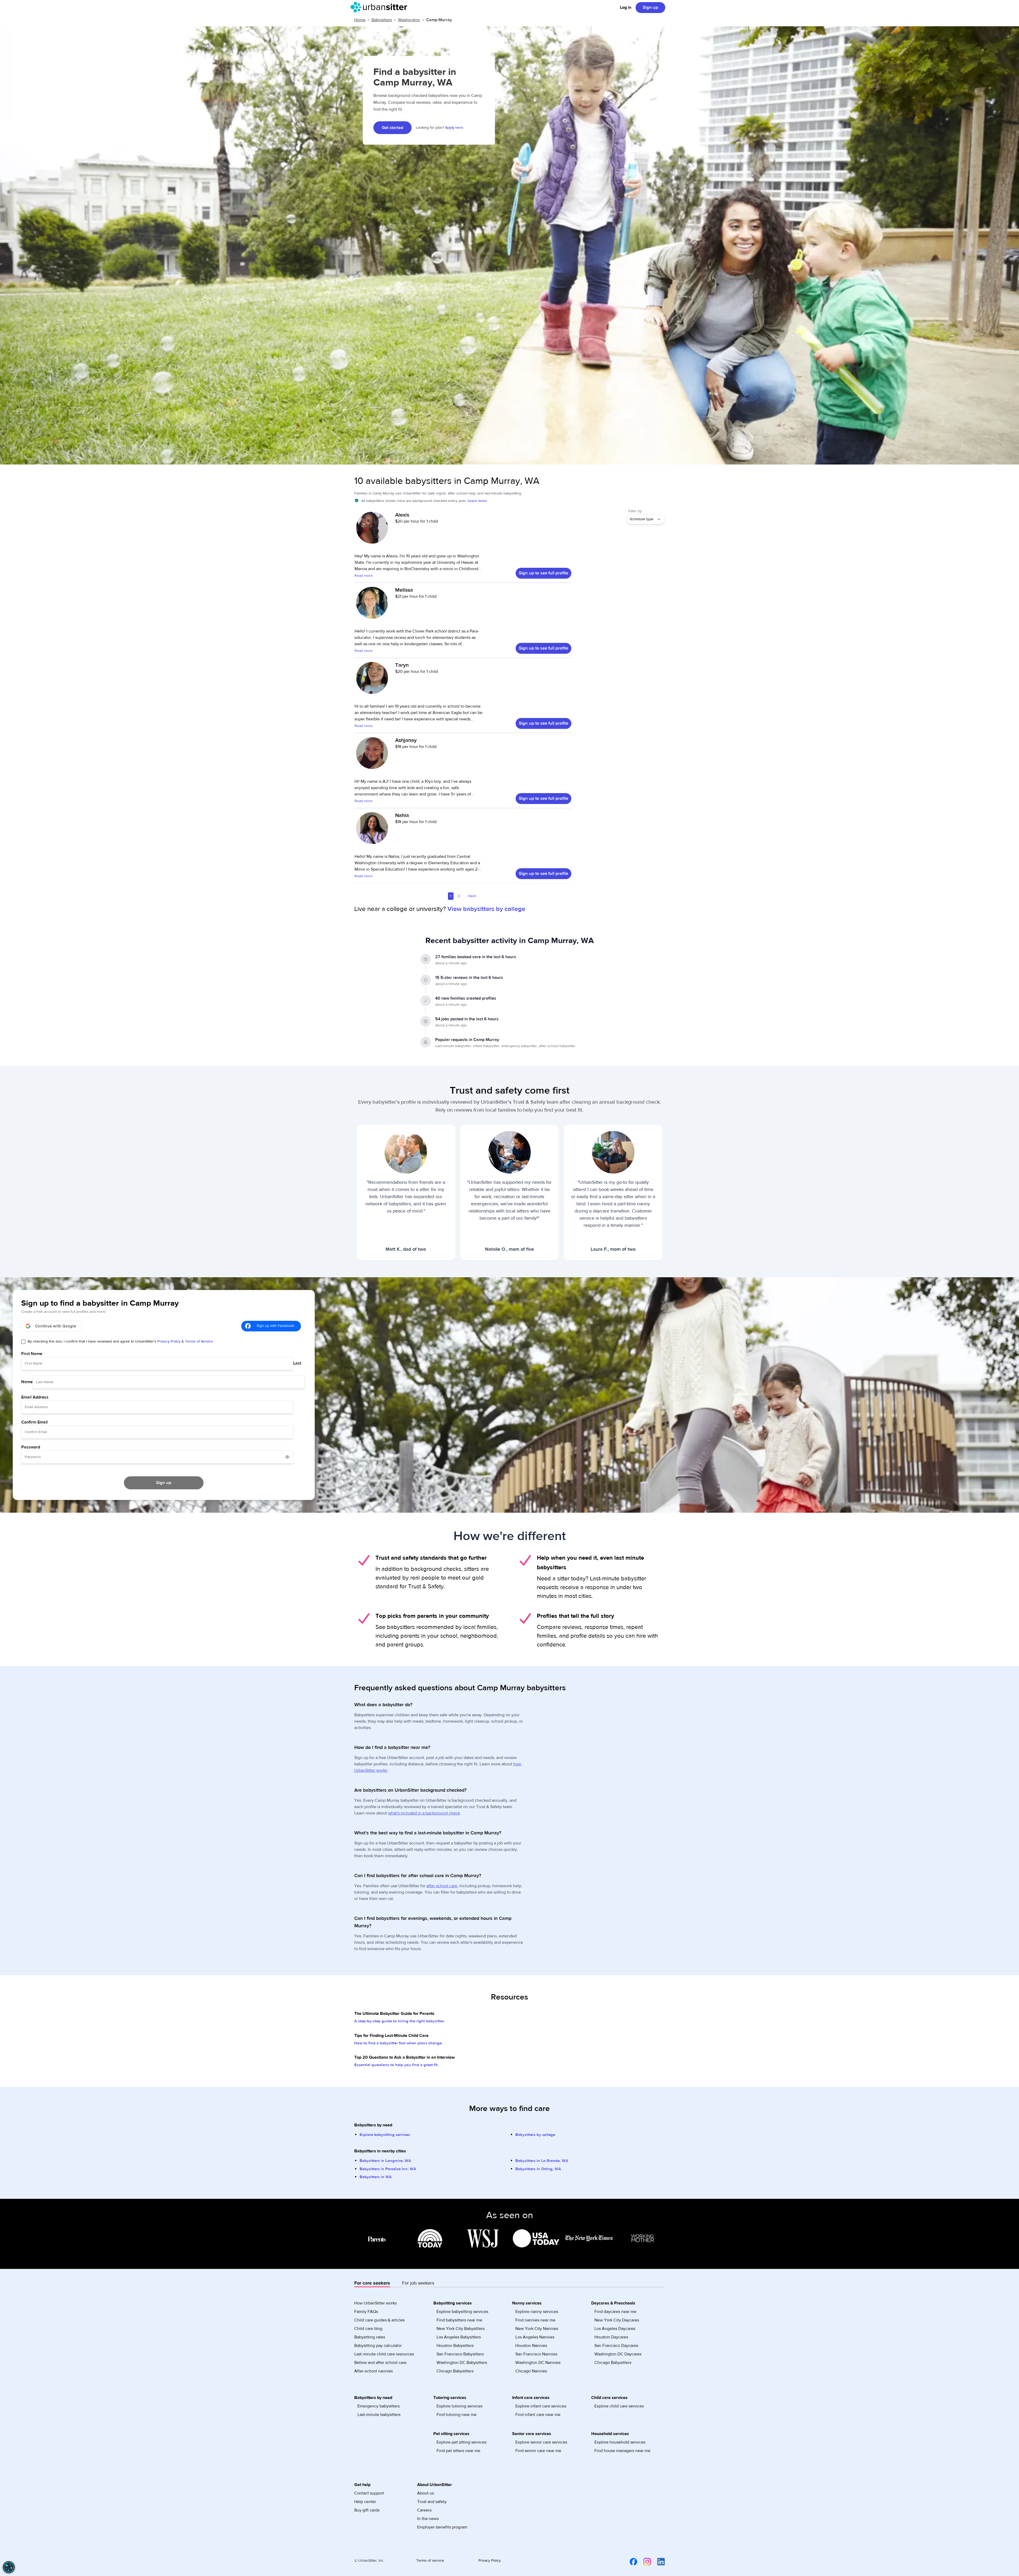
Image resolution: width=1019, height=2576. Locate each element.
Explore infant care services (541, 2406)
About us (426, 2493)
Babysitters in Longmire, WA (385, 2161)
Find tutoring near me (457, 2415)
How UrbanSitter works (375, 2303)
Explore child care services (619, 2406)
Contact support (369, 2493)
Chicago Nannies (531, 2371)
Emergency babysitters (379, 2406)
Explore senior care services (541, 2442)
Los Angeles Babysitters (459, 2337)
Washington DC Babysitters (462, 2363)
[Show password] (287, 1457)
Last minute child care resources (384, 2354)
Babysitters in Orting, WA (538, 2169)
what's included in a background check (424, 1813)
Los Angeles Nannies (535, 2337)
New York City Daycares (617, 2320)
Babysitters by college (535, 2135)
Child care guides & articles (379, 2320)
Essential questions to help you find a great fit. (396, 2065)
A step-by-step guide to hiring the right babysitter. (400, 2021)
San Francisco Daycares (616, 2346)
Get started (392, 128)
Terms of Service (199, 1341)
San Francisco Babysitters (460, 2354)
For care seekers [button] (372, 2283)
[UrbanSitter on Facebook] (630, 2561)
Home (360, 20)
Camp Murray (439, 20)
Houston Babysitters (455, 2346)
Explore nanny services (537, 2312)
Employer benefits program (442, 2527)
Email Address (35, 1397)
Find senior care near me (538, 2451)
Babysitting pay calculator (378, 2346)
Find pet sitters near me (458, 2451)
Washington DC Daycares (618, 2354)
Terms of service (430, 2561)
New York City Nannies (537, 2329)
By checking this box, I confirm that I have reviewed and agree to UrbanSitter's (120, 1341)
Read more (364, 576)
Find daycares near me (615, 2312)
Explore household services (620, 2442)
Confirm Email (34, 1422)
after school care (442, 1886)
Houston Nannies (531, 2346)
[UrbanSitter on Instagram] (644, 2561)
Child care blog (368, 2329)
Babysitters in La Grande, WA (542, 2161)
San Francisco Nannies (536, 2354)
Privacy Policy (169, 1341)
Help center (365, 2502)
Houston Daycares (611, 2337)
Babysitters (382, 20)
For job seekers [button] (418, 2283)
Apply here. (454, 128)
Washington (409, 20)
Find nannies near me (535, 2320)
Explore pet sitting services (461, 2442)
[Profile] (372, 530)
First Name (32, 1354)
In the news (428, 2519)
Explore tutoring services (459, 2406)
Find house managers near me (622, 2451)
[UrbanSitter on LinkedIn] (658, 2561)
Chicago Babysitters (455, 2371)
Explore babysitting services (385, 2135)
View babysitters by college (486, 909)
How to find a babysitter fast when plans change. (398, 2043)
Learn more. (478, 501)
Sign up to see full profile (543, 573)
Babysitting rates (370, 2337)
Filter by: (635, 511)
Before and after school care (380, 2363)
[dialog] (9, 2567)
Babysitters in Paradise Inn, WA (388, 2169)
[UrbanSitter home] (380, 7)
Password (31, 1447)
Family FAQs (366, 2312)
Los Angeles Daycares (615, 2329)
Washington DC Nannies (538, 2363)
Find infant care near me (538, 2415)
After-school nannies (374, 2371)
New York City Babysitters (461, 2329)
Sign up (650, 7)
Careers (424, 2510)
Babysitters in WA (376, 2177)
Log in (626, 7)
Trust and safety (432, 2502)
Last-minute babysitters (379, 2415)
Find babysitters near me (459, 2320)
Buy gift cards (367, 2510)
